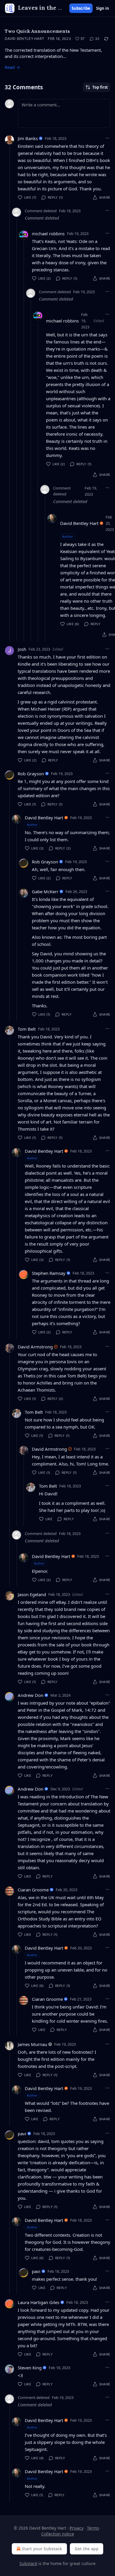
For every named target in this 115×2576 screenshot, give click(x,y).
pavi (22, 2134)
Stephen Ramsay (49, 1273)
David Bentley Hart (24, 39)
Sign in (103, 8)
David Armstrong (35, 1347)
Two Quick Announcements (37, 31)
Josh (22, 649)
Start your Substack (42, 2549)
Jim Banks (28, 138)
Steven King (30, 2368)
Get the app (87, 2549)
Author (68, 536)
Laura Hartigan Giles (38, 2302)
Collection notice (58, 2534)
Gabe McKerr (45, 891)
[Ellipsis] (107, 138)
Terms (93, 2528)
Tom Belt (27, 1029)
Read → (12, 67)
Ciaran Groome (33, 1890)
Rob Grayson (31, 774)
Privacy (77, 2528)
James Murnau (32, 2044)
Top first (100, 87)
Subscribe (81, 8)
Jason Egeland (32, 1594)
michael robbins (48, 234)
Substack (28, 2563)
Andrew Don (31, 1695)
